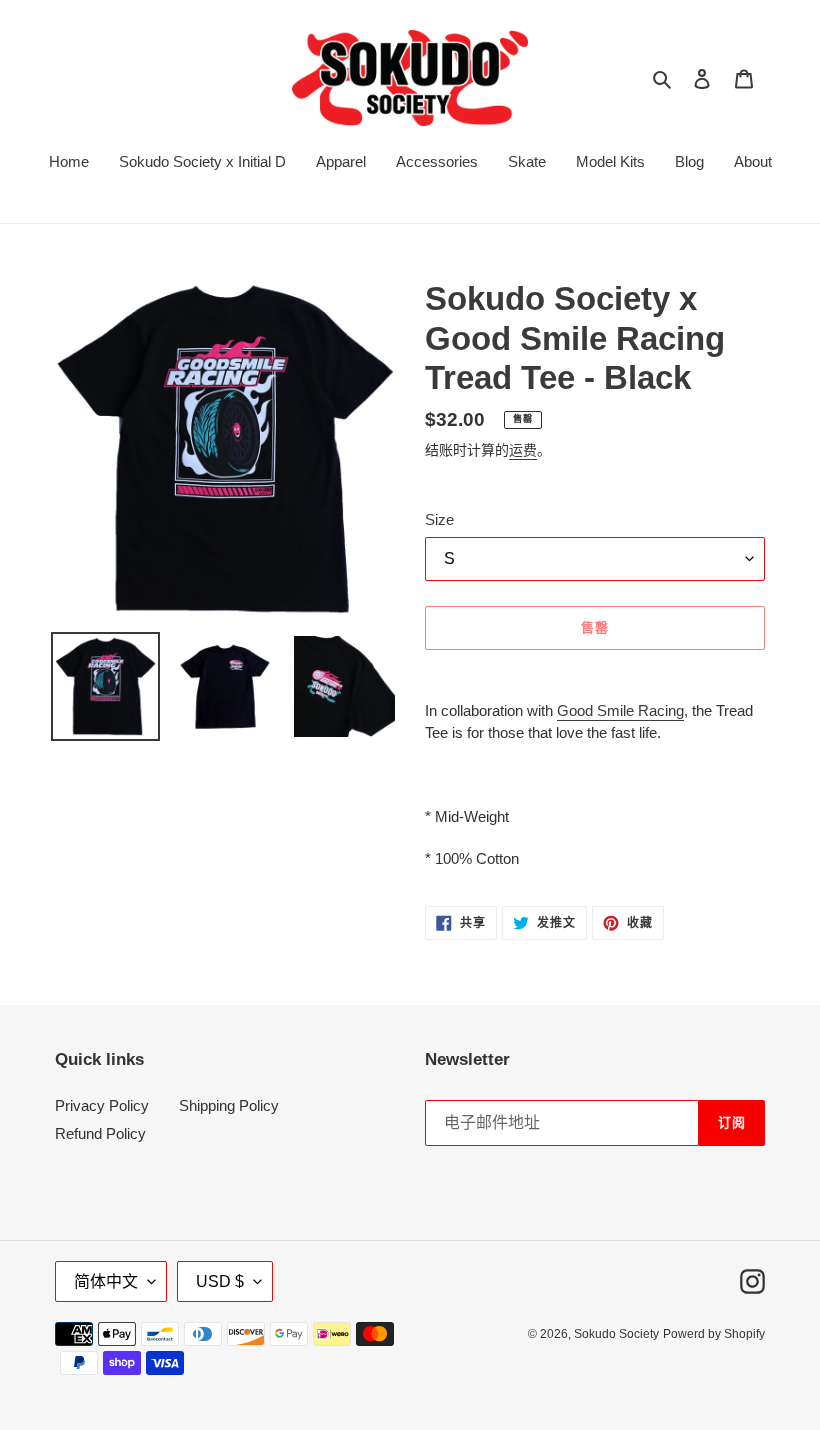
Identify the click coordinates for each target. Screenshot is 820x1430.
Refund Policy (100, 1133)
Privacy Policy (102, 1105)
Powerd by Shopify (714, 1334)
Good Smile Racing (620, 710)
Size (439, 519)
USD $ (220, 1281)
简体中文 (106, 1281)
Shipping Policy (229, 1105)
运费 (523, 450)
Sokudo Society (616, 1334)
